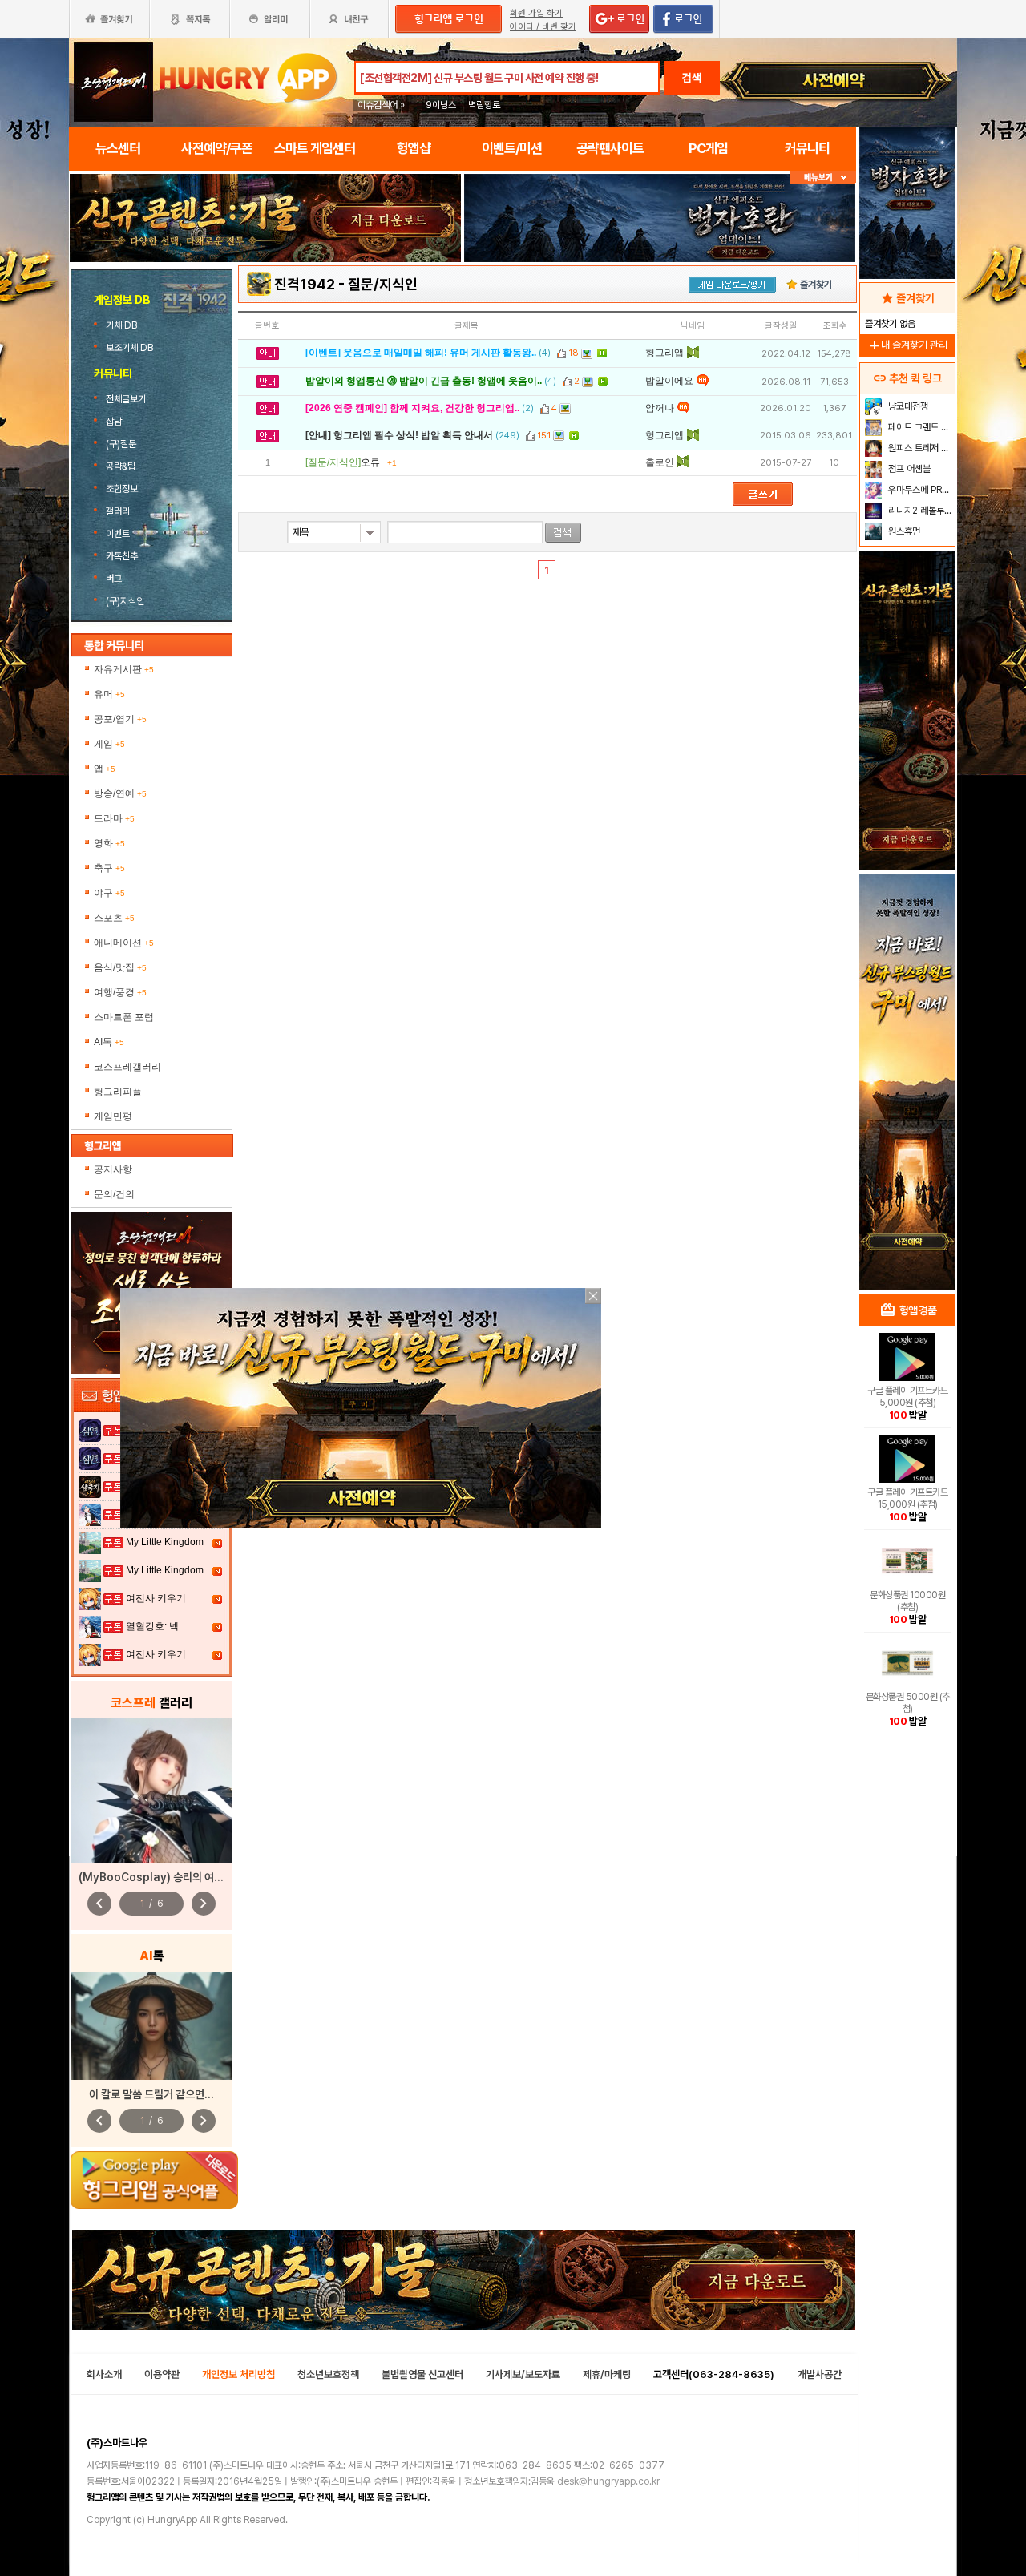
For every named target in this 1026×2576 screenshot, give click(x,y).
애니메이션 (124, 943)
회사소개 (104, 2374)
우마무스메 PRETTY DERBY (920, 490)
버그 (114, 579)
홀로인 (660, 462)
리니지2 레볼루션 (919, 511)
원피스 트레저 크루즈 (920, 448)
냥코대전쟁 (907, 406)
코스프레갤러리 (127, 1067)
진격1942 (305, 284)
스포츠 (114, 918)
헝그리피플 (118, 1092)
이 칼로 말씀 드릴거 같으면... (151, 2094)
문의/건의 (114, 1194)
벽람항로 (484, 105)
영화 (109, 843)
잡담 (114, 422)
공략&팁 (121, 466)
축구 (109, 868)
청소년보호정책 (328, 2374)
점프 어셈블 (908, 469)
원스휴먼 (903, 531)
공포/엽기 (120, 719)
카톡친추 (122, 556)
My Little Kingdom (165, 1542)
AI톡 (109, 1042)
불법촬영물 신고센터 (422, 2374)
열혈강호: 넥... (156, 1626)
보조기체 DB (129, 348)
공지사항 (113, 1169)
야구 (109, 893)
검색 (692, 78)
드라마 (114, 818)
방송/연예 (120, 793)
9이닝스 (441, 105)
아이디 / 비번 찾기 (543, 27)
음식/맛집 (120, 967)
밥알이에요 (669, 381)
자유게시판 (124, 669)
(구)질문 (121, 444)
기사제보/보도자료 (523, 2374)
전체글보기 (126, 399)
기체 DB (121, 325)
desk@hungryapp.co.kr (608, 2481)
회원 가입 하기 (536, 13)
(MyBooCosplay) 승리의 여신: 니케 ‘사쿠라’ (182, 1877)
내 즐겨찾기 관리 (907, 345)
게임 (109, 744)
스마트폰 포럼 (124, 1017)
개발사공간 (820, 2374)
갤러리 (118, 511)
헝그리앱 (664, 353)
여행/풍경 (120, 992)
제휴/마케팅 (607, 2374)
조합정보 (122, 489)
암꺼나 (660, 408)
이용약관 (162, 2374)
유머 (109, 694)
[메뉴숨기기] (823, 178)
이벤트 (118, 534)
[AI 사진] (151, 2026)
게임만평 (113, 1116)
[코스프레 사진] (151, 1791)
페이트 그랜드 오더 (920, 427)
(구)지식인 (126, 601)
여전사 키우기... (160, 1598)
